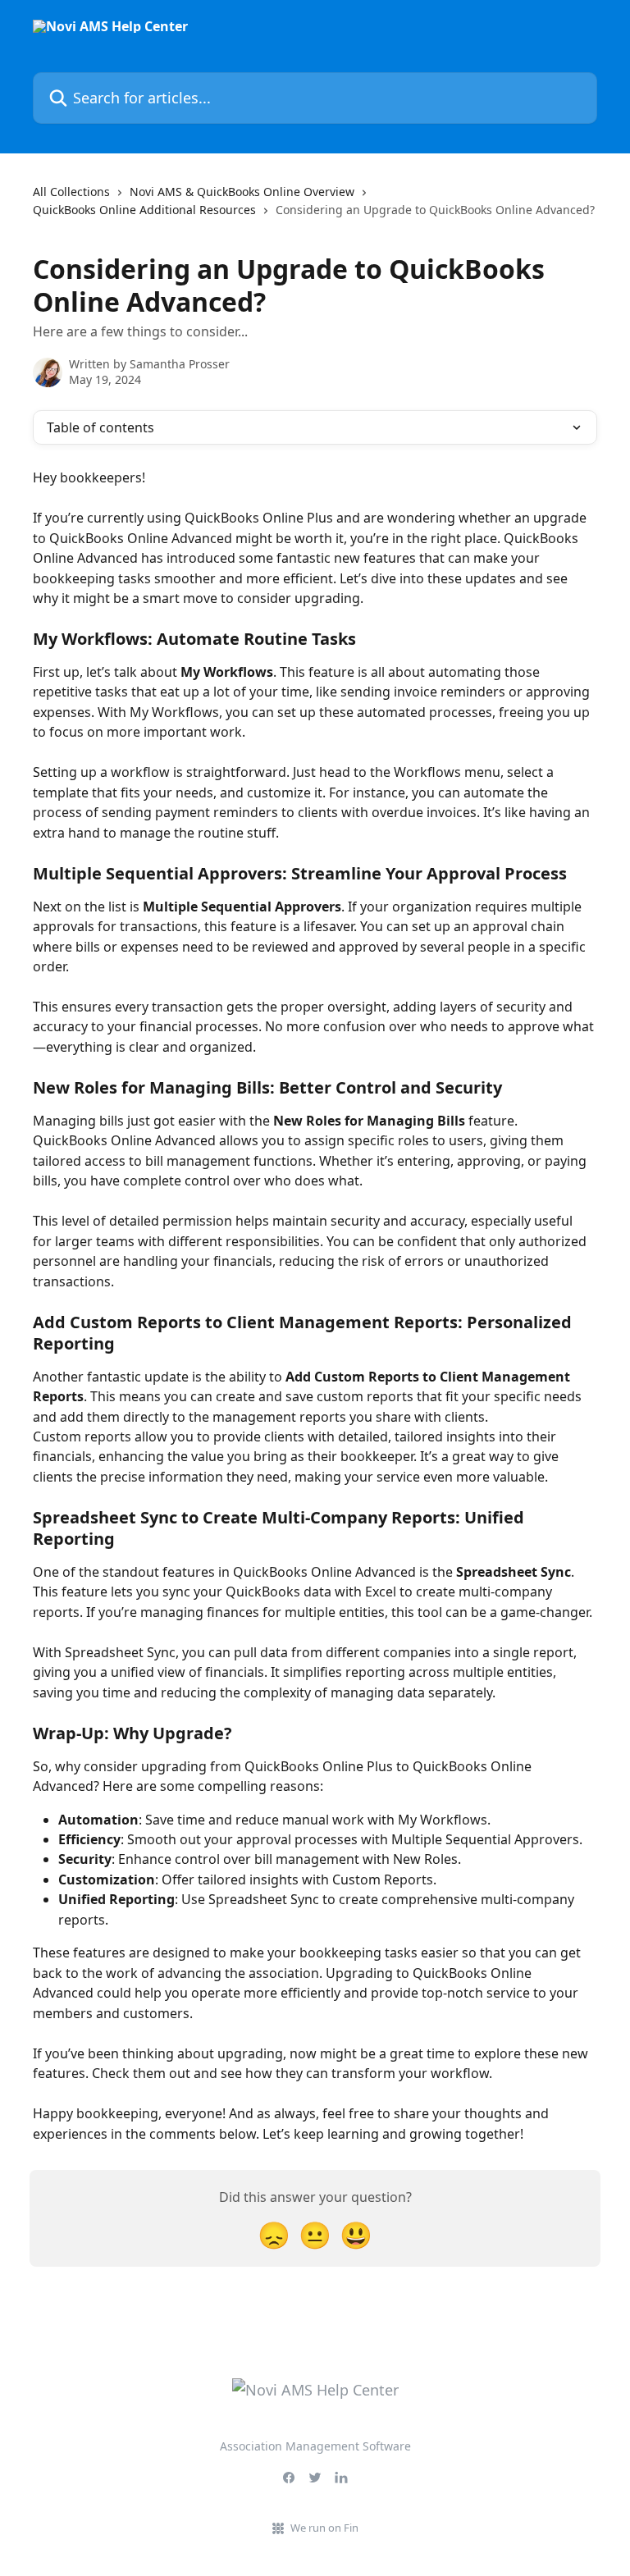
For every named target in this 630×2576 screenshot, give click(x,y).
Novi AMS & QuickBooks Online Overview (242, 192)
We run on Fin (324, 2528)
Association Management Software (315, 2446)
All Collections (71, 192)
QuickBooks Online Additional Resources (144, 210)
